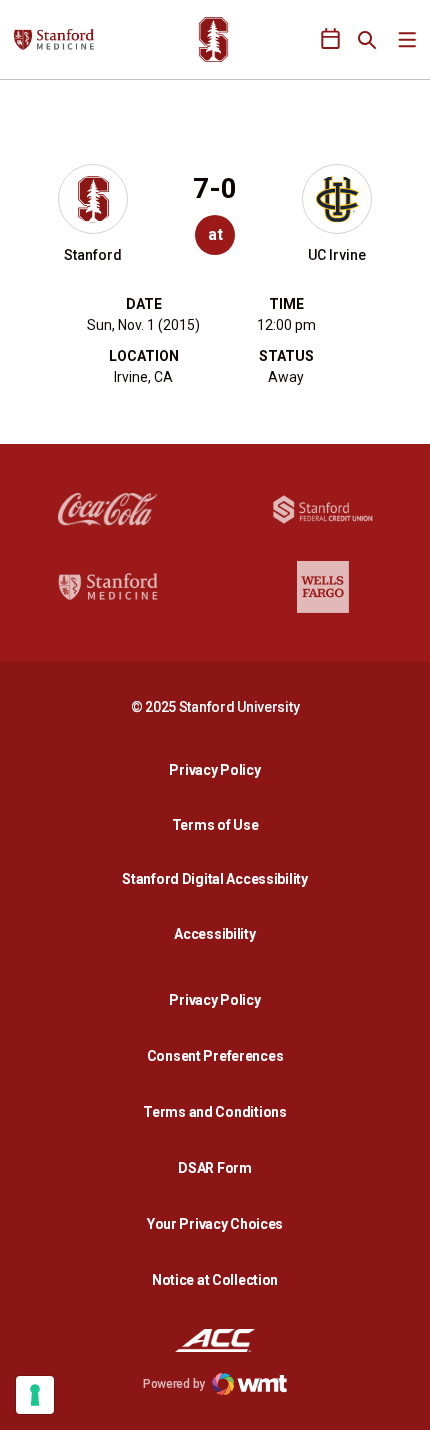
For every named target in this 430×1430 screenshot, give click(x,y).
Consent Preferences (215, 1056)
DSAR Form (214, 1168)
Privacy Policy (220, 769)
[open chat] (400, 1400)
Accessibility (220, 933)
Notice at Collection (215, 1280)
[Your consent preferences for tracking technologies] (35, 1395)
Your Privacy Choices (215, 1224)
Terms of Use (215, 825)
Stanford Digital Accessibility (220, 878)
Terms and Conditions (214, 1112)
